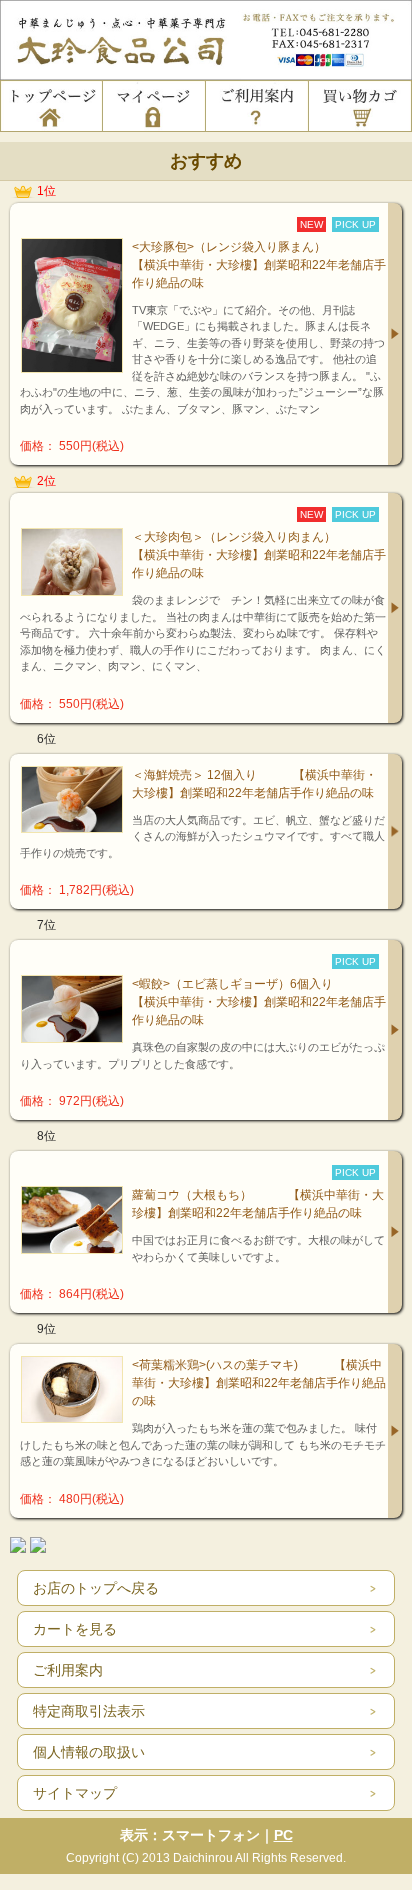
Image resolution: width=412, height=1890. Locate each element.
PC (283, 1835)
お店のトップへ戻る (96, 1588)
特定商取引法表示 (89, 1711)
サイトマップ (75, 1793)
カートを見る (75, 1629)
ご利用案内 (68, 1670)
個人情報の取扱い (89, 1752)
